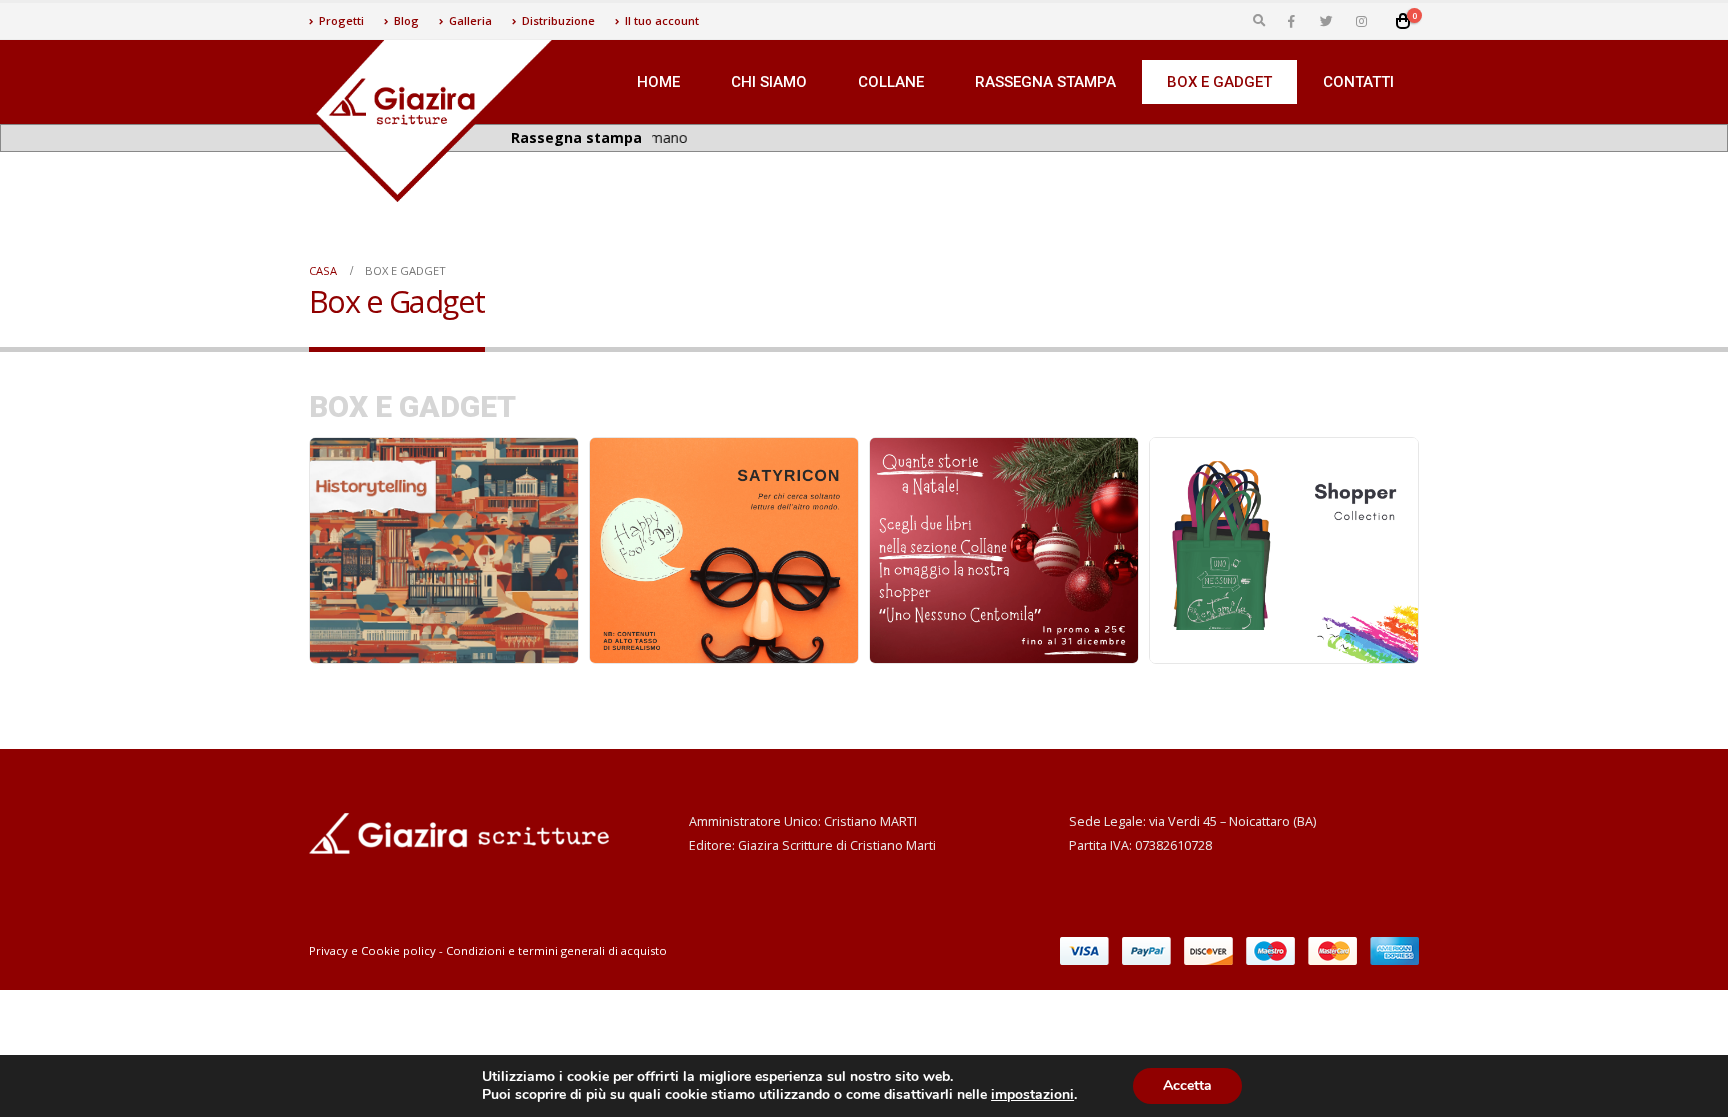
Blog (406, 20)
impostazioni (1032, 1095)
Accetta (1187, 1085)
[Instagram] (1361, 21)
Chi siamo (769, 82)
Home (658, 82)
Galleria (470, 20)
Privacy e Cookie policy (372, 950)
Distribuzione (558, 20)
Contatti (1358, 82)
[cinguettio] (1326, 21)
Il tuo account (662, 20)
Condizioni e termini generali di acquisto (556, 950)
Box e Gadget (1219, 82)
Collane (891, 82)
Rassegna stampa (1045, 82)
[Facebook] (1291, 21)
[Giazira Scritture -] (434, 121)
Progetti (341, 20)
